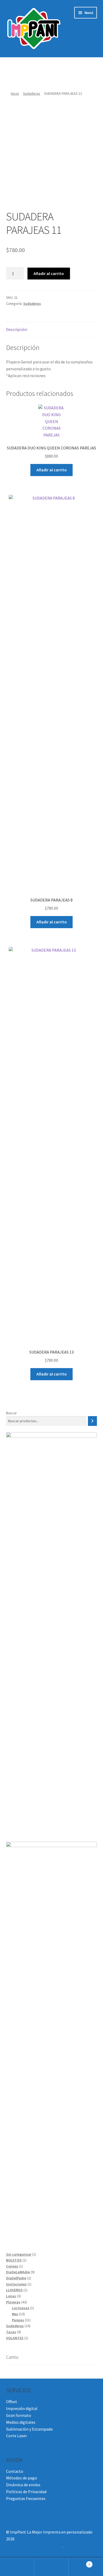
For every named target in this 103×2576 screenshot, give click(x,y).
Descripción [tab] (17, 329)
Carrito (79, 2562)
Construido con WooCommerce (34, 2546)
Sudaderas (32, 93)
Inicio (15, 93)
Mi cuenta (17, 2567)
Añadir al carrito (49, 273)
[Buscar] (92, 1421)
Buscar (11, 1413)
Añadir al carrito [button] (52, 470)
